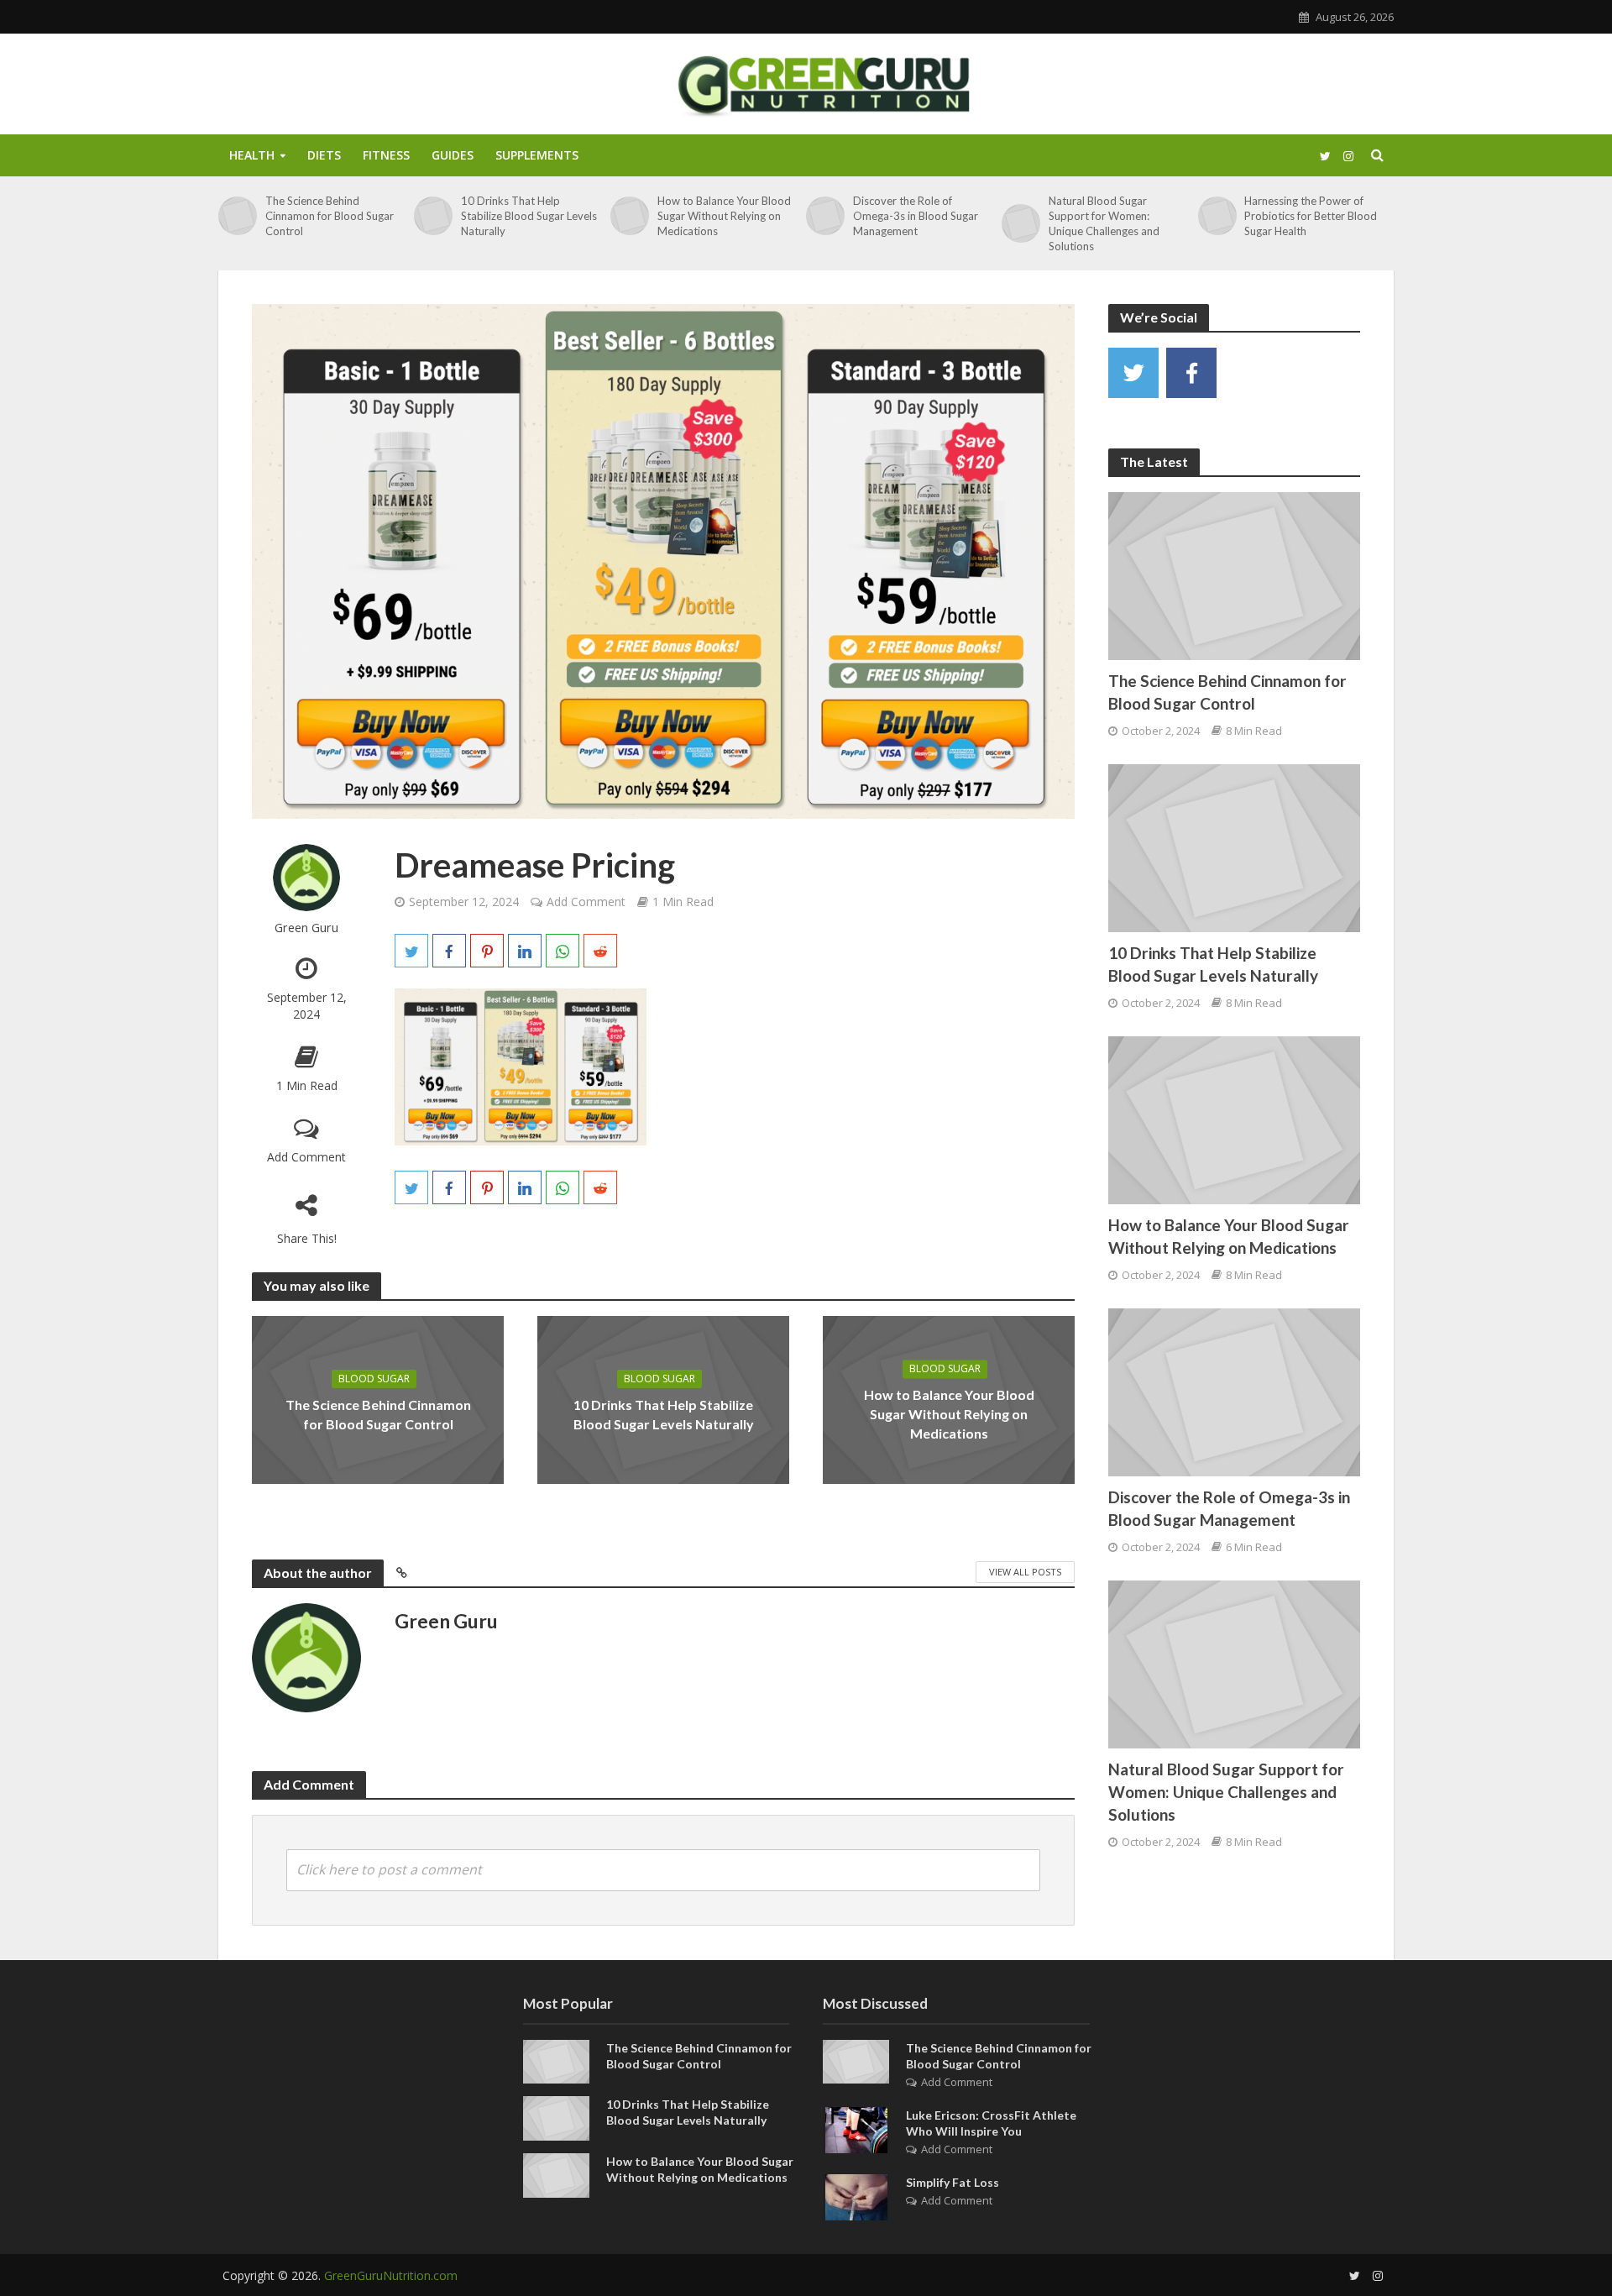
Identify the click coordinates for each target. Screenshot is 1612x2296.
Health (252, 155)
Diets (324, 155)
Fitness (386, 155)
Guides (453, 155)
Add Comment (306, 1157)
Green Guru (306, 928)
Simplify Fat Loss (953, 2182)
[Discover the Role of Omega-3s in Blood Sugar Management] (825, 216)
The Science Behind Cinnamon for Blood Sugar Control (330, 216)
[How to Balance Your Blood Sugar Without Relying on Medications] (630, 216)
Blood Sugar (374, 1379)
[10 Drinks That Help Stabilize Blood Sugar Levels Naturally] (433, 216)
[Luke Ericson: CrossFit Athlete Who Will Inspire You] (856, 2128)
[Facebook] (1191, 373)
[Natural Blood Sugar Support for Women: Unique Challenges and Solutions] (1021, 223)
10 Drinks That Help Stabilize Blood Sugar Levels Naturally (529, 216)
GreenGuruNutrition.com (391, 2275)
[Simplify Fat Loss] (856, 2195)
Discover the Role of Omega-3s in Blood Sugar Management (916, 216)
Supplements (537, 155)
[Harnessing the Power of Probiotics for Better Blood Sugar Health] (1217, 216)
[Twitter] (1133, 373)
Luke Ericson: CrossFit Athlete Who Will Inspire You (991, 2123)
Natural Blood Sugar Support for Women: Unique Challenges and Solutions (1104, 223)
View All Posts (1025, 1572)
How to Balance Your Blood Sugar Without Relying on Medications (724, 216)
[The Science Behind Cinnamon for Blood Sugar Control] (238, 216)
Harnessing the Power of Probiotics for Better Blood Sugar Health (1311, 216)
